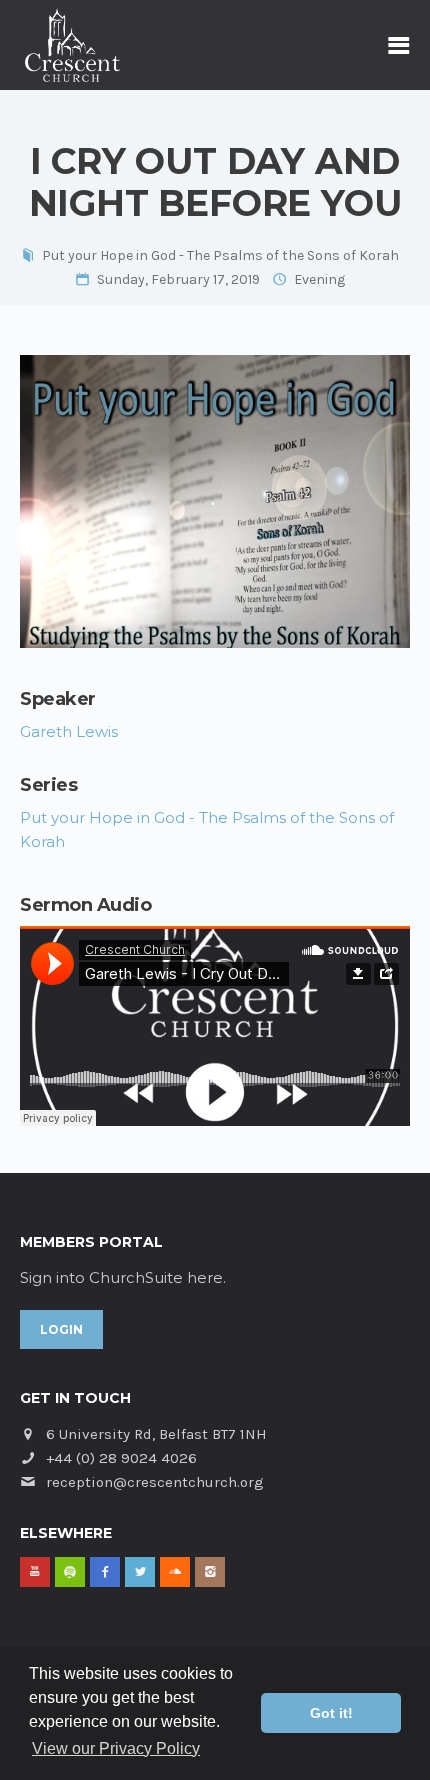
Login (61, 1329)
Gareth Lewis (69, 731)
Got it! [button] (331, 1713)
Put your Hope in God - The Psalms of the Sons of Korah (220, 255)
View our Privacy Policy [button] (116, 1748)
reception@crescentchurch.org (155, 1482)
